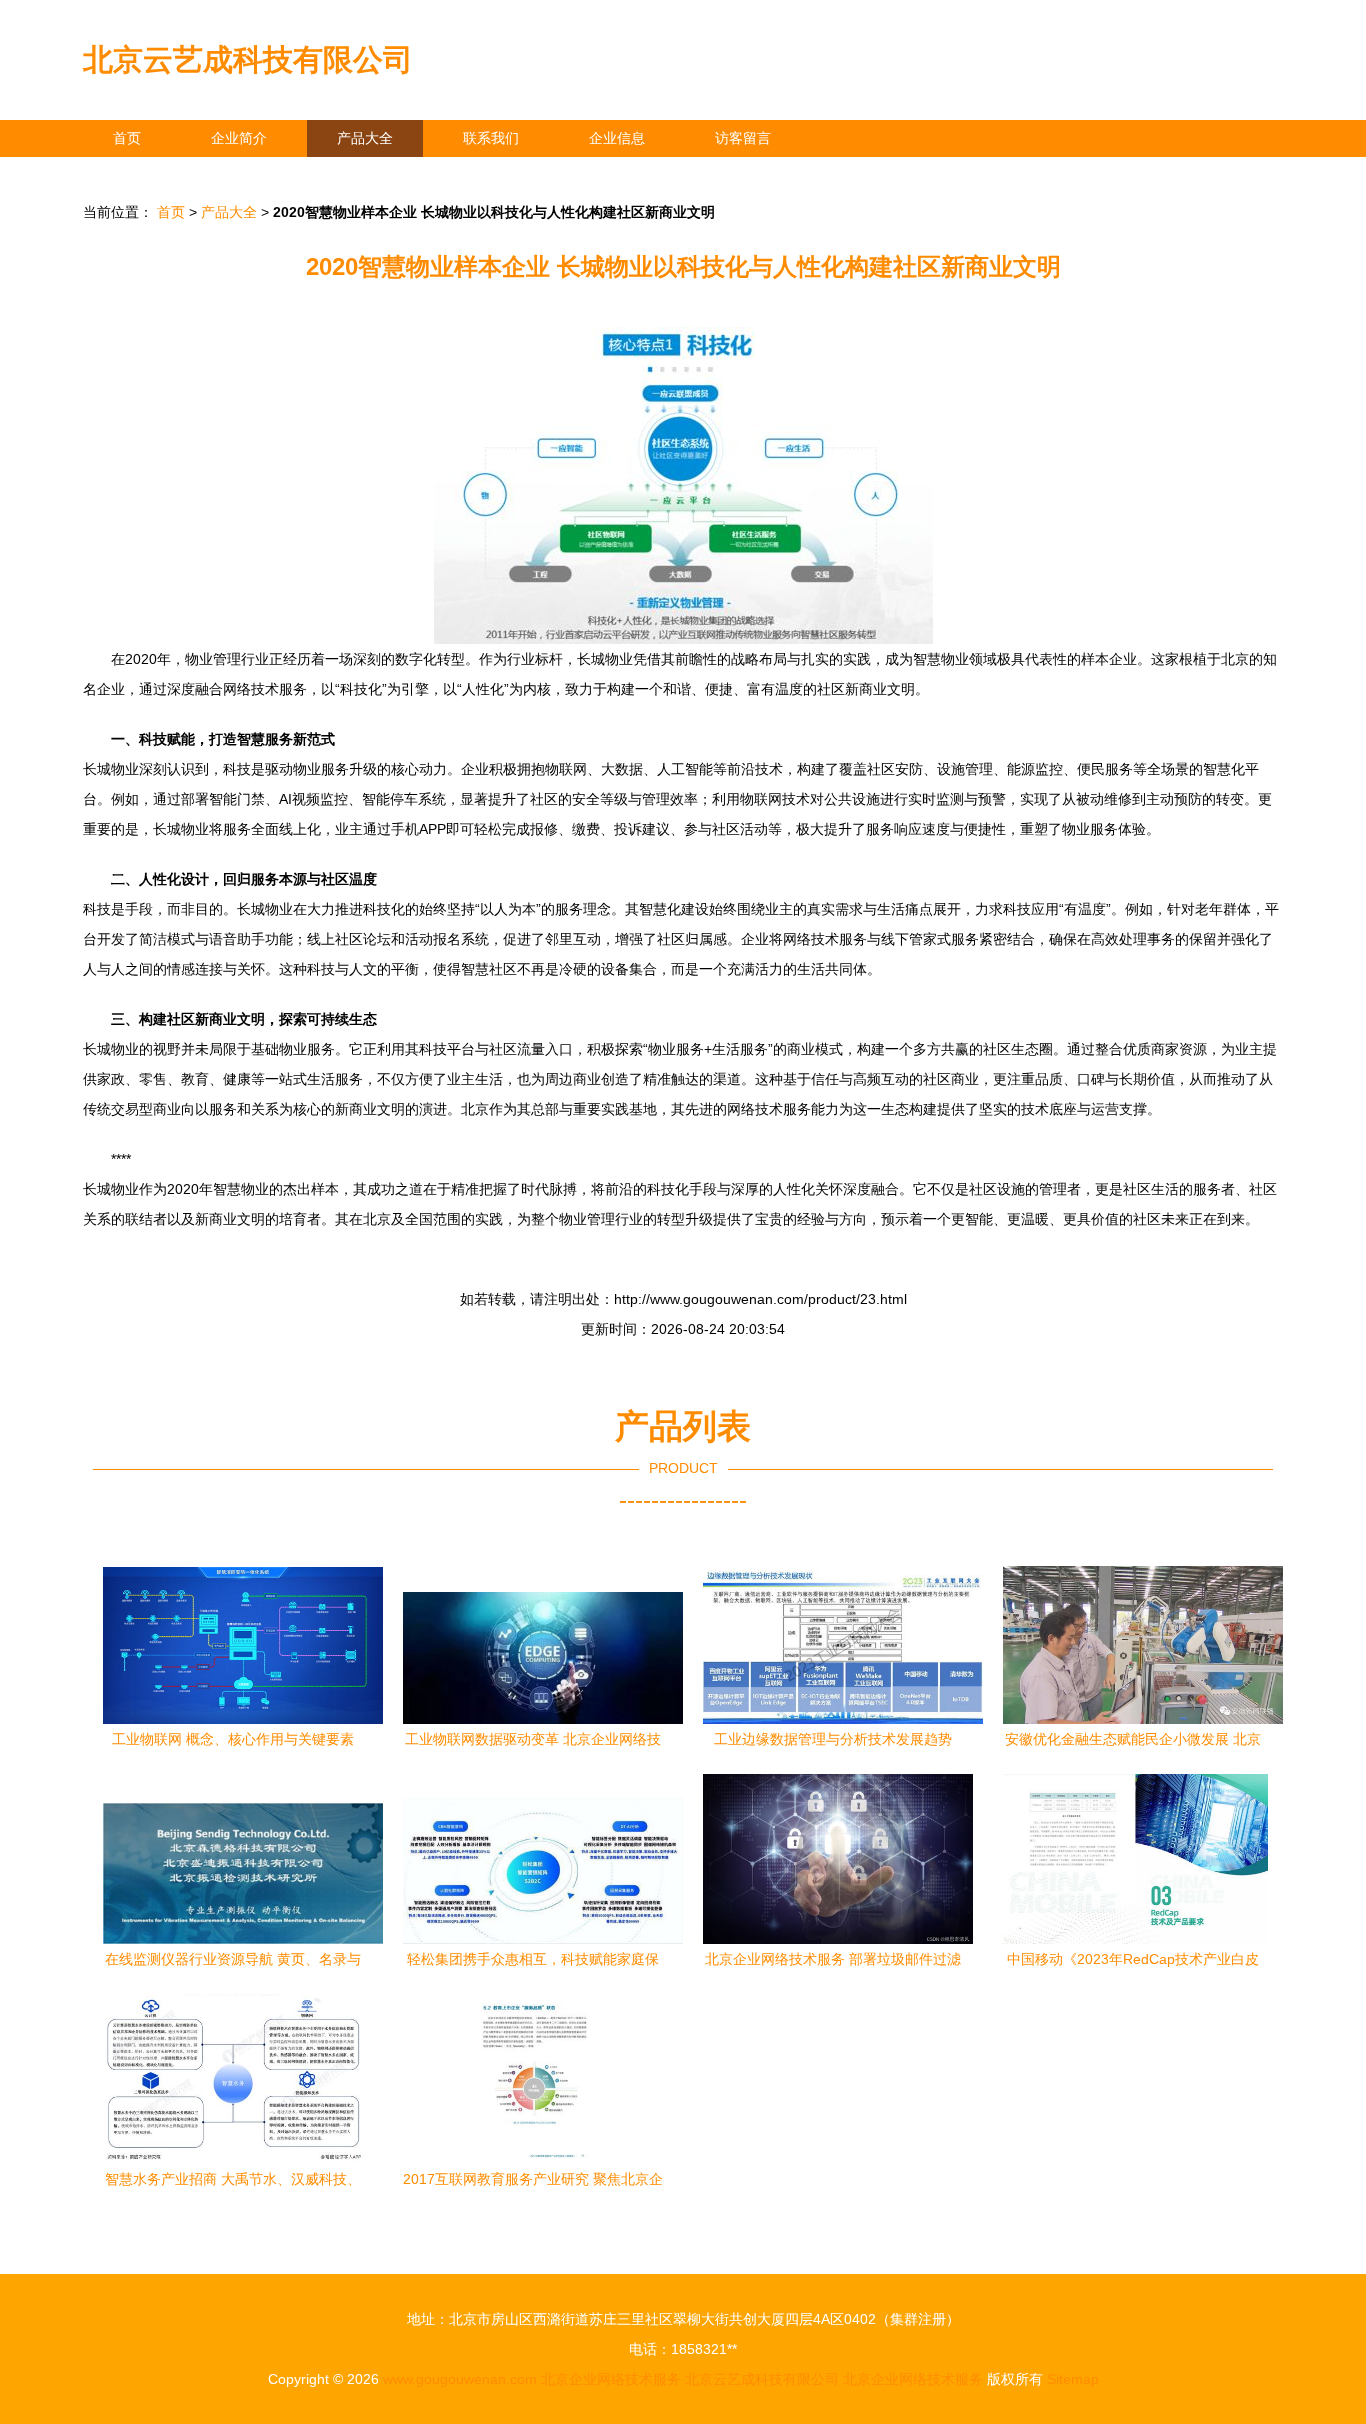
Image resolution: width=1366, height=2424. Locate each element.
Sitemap (1073, 2379)
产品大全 (365, 138)
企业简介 (239, 138)
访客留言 (743, 138)
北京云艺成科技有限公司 (248, 59)
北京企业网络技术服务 (611, 2379)
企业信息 (617, 138)
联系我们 (491, 138)
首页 (127, 138)
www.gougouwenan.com (460, 2379)
